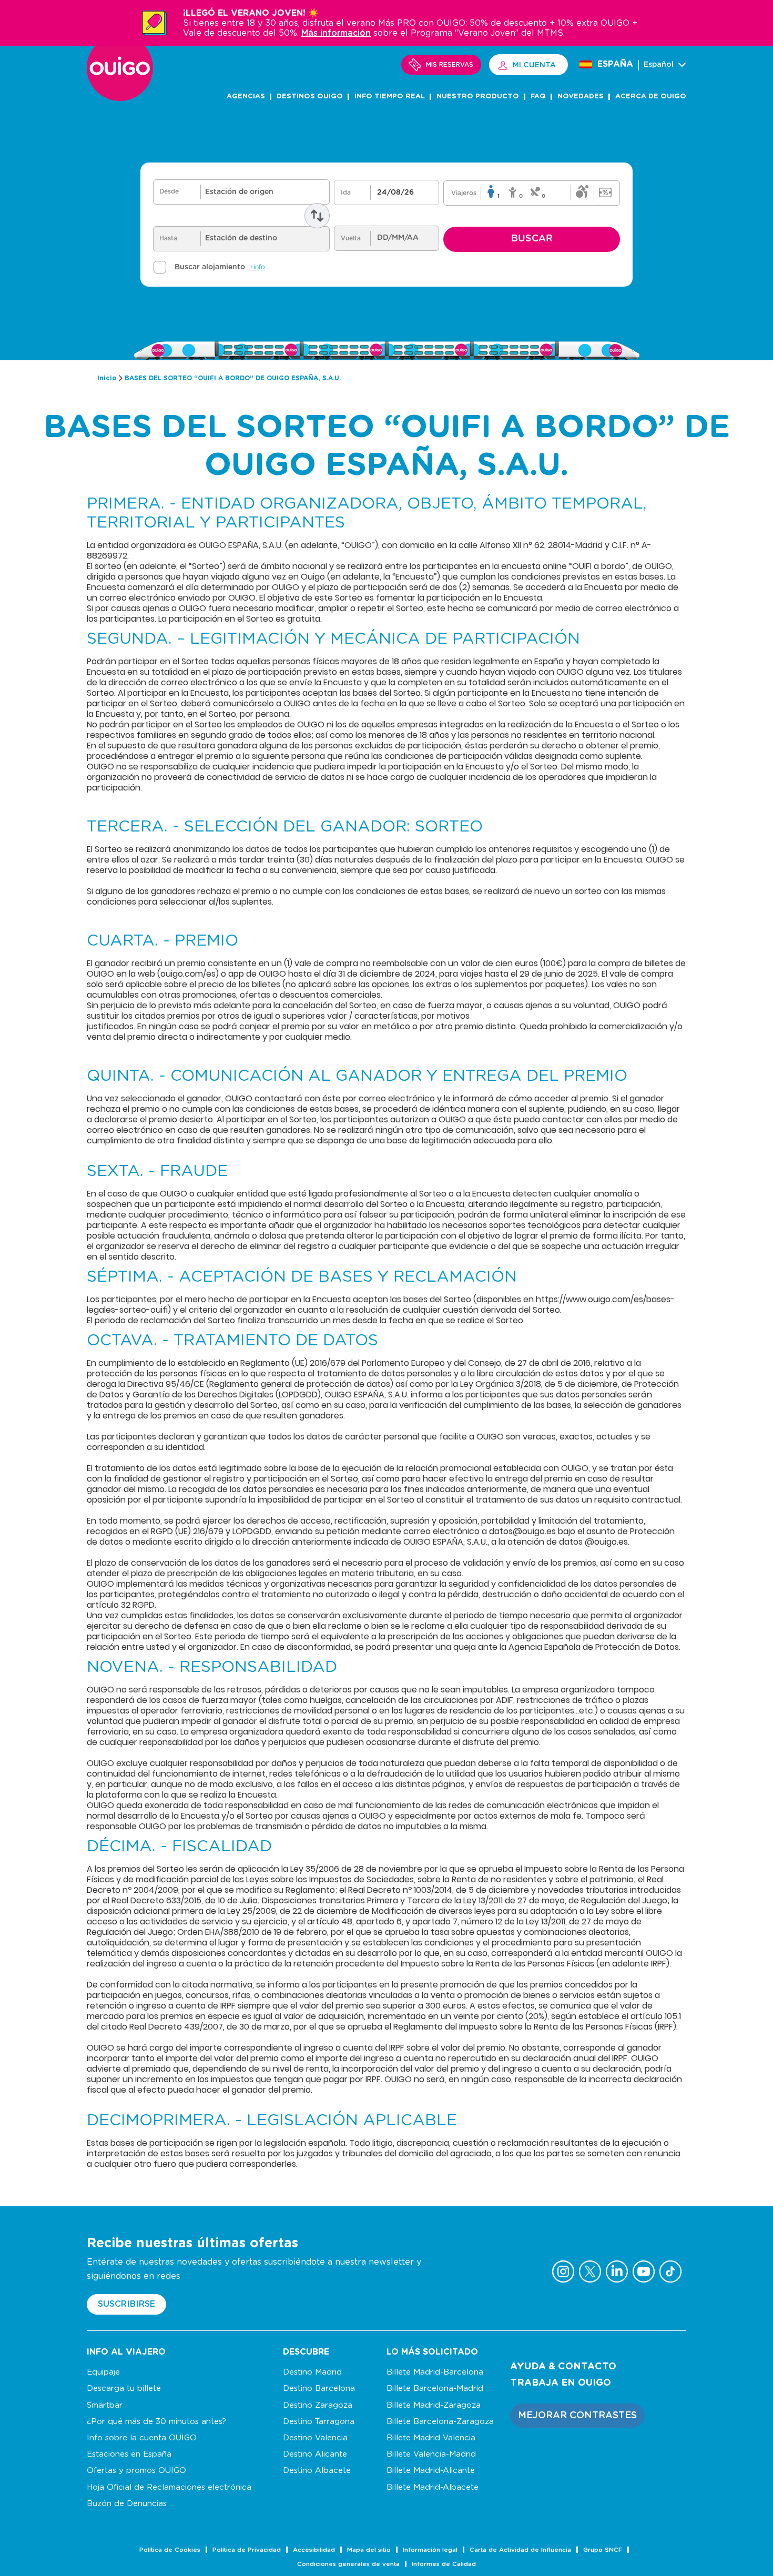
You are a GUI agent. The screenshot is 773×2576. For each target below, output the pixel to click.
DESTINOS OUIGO (310, 97)
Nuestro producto (478, 97)
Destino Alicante (315, 2454)
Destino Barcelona (319, 2389)
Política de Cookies (170, 2550)
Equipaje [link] (103, 2372)
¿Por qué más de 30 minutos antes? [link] (156, 2422)
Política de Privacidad (247, 2550)
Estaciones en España (129, 2454)
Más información (336, 33)
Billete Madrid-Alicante (431, 2471)
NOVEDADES (581, 97)
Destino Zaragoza (318, 2405)
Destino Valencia (315, 2438)
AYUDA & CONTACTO (563, 2367)
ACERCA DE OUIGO (651, 97)
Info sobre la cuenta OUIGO (142, 2438)
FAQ (538, 97)
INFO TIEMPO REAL (390, 97)
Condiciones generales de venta (348, 2564)
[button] (577, 2416)
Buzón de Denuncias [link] (127, 2504)
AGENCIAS (246, 97)
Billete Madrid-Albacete (433, 2487)
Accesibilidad (314, 2550)
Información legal (430, 2550)
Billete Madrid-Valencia (431, 2438)
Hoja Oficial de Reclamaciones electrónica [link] (169, 2487)
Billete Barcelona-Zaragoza (440, 2422)
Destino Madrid (312, 2372)
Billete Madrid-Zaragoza (434, 2405)
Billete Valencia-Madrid (431, 2454)
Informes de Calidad (444, 2564)
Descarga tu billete (124, 2389)
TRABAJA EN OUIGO (561, 2383)
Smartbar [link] (105, 2405)
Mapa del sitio (369, 2550)
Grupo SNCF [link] (603, 2550)
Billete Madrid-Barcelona (435, 2372)
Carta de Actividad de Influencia (520, 2550)
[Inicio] (120, 98)
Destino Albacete (317, 2471)
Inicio (107, 378)
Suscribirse (126, 2304)
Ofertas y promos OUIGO (136, 2471)
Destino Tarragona (319, 2422)
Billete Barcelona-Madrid (435, 2389)
